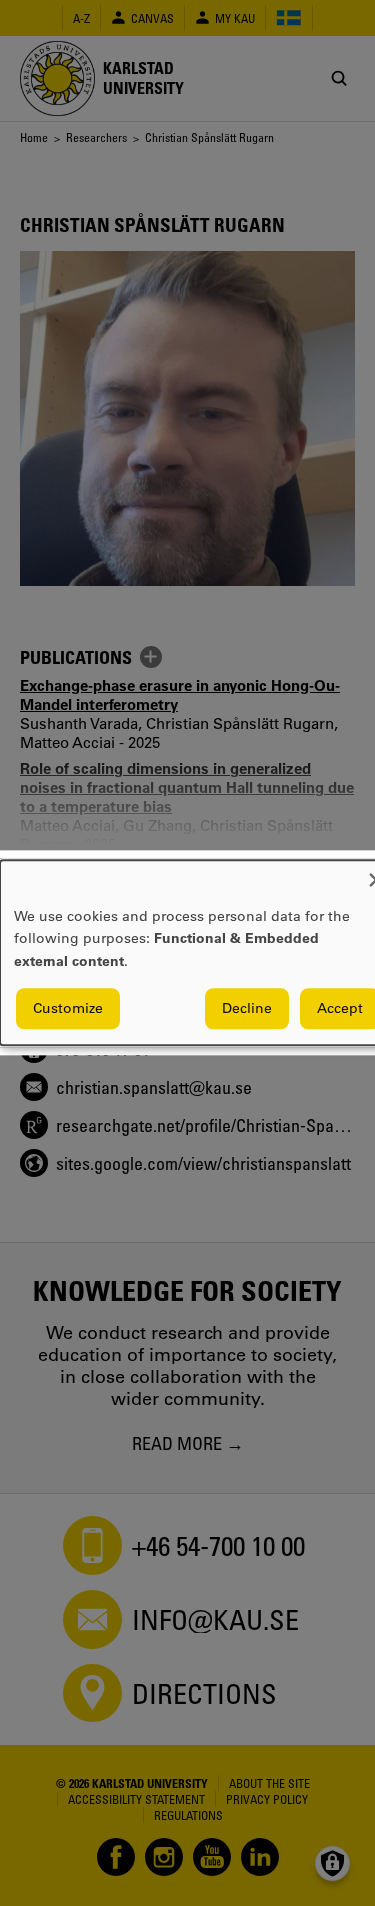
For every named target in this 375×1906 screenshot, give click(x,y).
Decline (247, 1009)
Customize (68, 1009)
